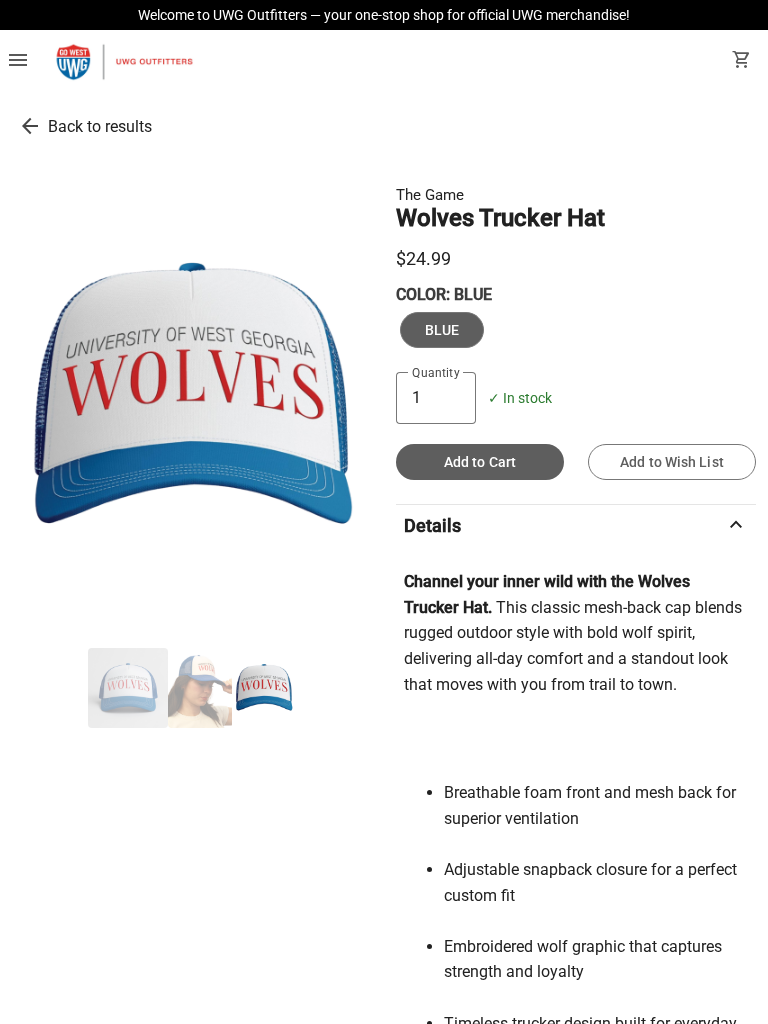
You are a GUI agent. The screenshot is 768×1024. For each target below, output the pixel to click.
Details (576, 525)
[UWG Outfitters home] (124, 62)
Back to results (100, 126)
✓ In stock (520, 398)
